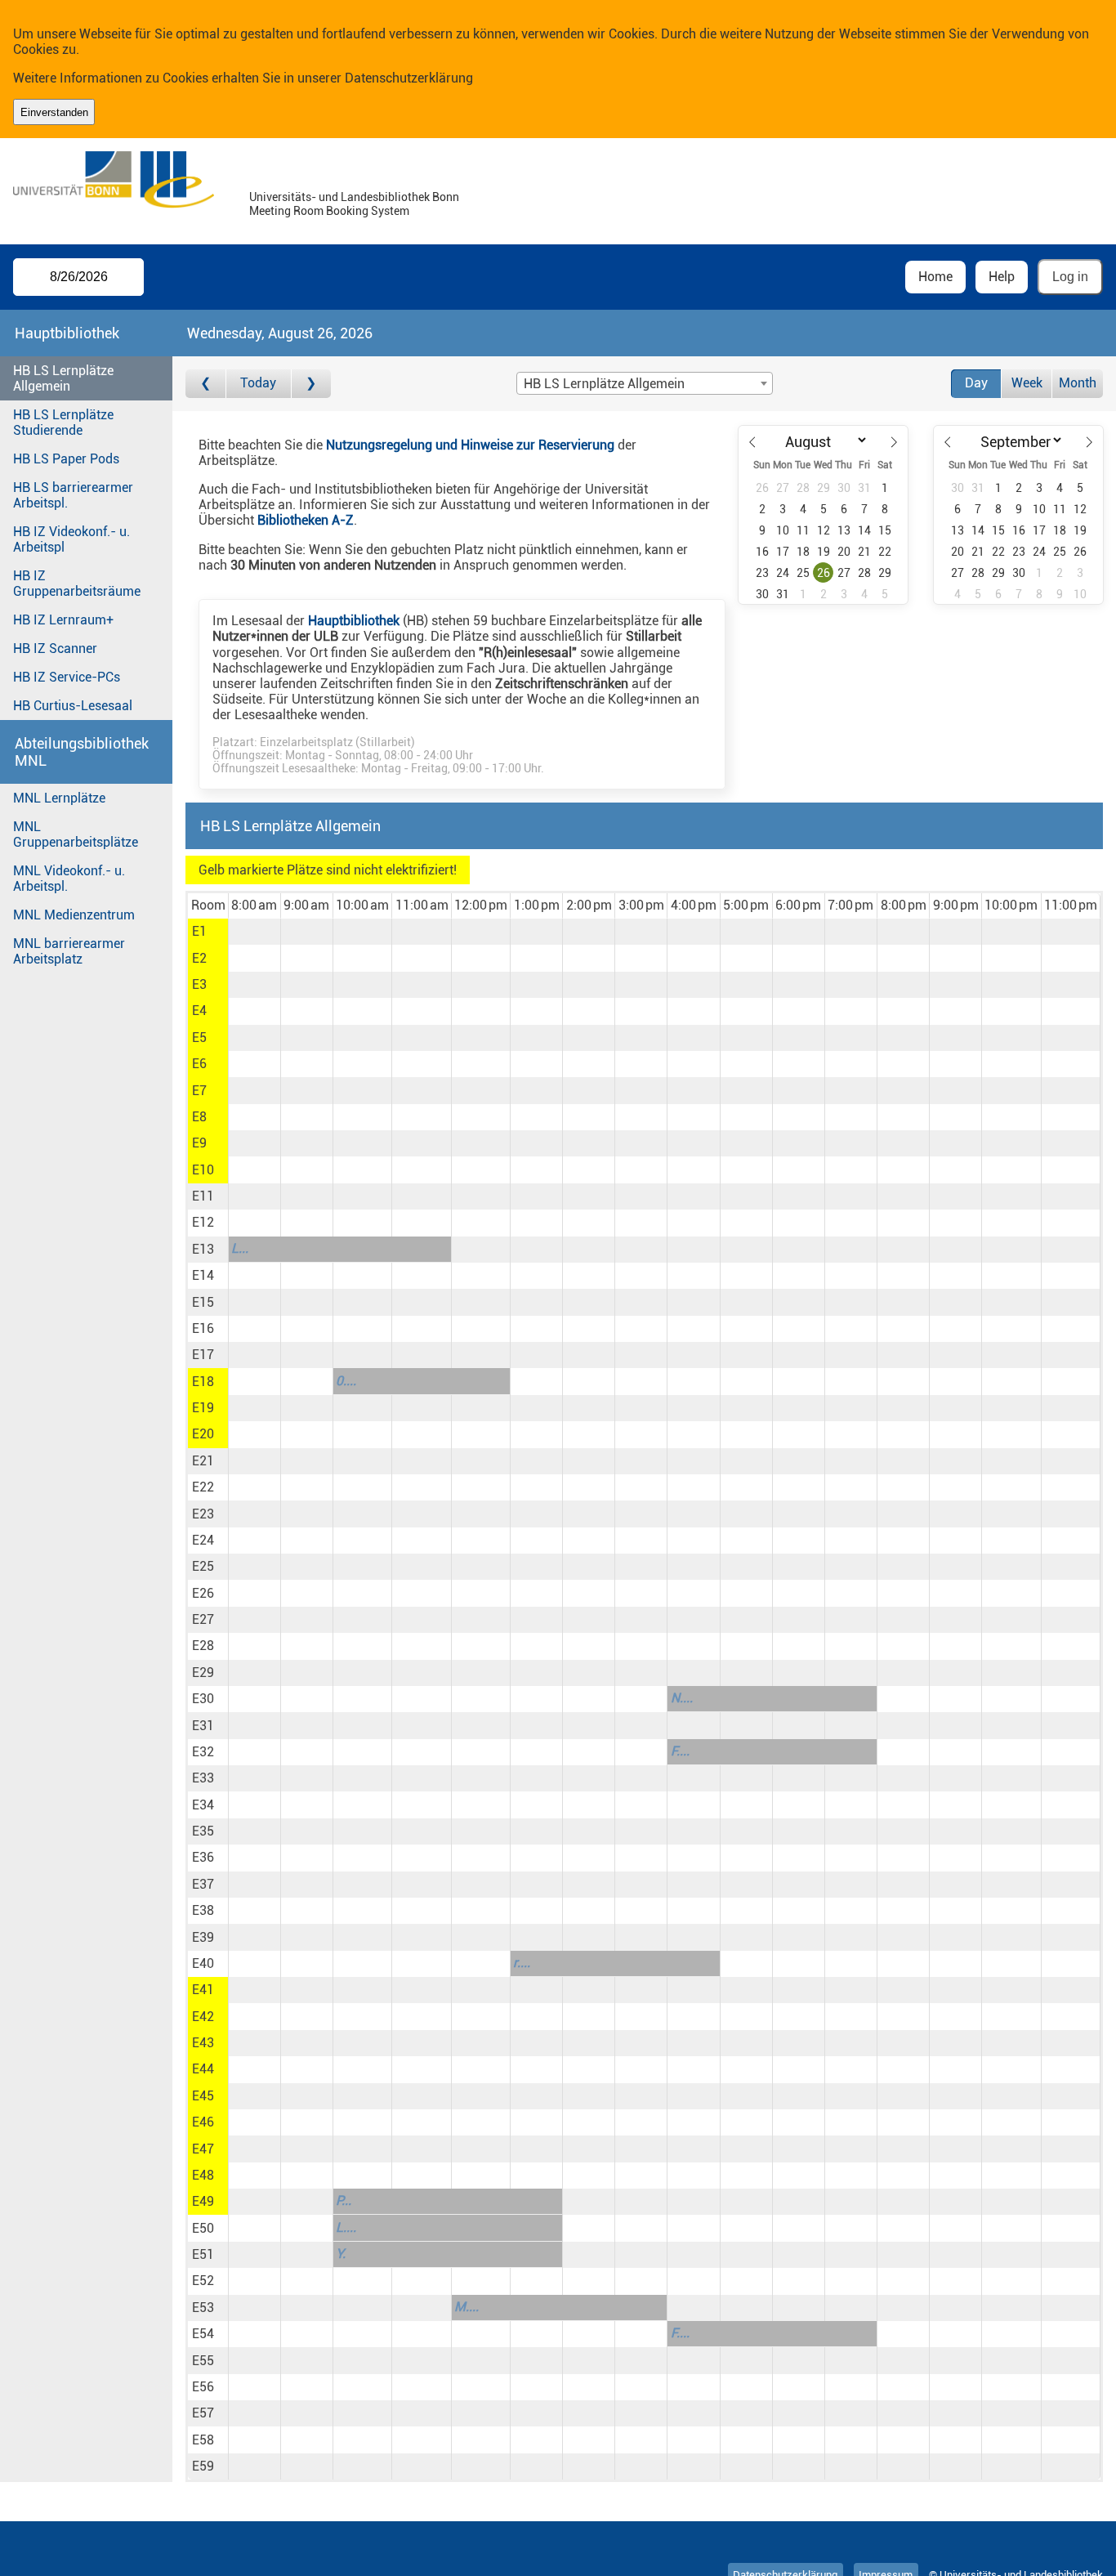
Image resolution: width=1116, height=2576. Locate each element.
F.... (680, 1751)
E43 (203, 2043)
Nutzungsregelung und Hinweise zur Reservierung (470, 445)
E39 (203, 1937)
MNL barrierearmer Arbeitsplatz (69, 951)
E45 (203, 2096)
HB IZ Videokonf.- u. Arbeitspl (71, 539)
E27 (203, 1619)
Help (1002, 277)
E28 (203, 1646)
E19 (203, 1408)
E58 (203, 2440)
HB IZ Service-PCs (67, 677)
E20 (203, 1434)
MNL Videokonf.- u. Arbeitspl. (69, 879)
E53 (203, 2308)
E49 (203, 2201)
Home (935, 277)
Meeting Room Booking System (329, 211)
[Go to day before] (205, 384)
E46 (203, 2122)
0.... (346, 1381)
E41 (203, 1990)
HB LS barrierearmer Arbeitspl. (73, 495)
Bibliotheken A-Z (306, 520)
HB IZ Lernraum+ (63, 620)
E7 (199, 1091)
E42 (203, 2017)
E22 (203, 1487)
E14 (203, 1275)
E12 (203, 1222)
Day (976, 383)
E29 (203, 1673)
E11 (203, 1196)
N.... (682, 1698)
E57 (203, 2413)
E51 (203, 2254)
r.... (522, 1963)
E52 (203, 2281)
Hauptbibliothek (354, 621)
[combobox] (645, 383)
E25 (203, 1566)
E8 (199, 1117)
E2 (199, 958)
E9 (199, 1143)
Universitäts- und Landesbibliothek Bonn (354, 197)
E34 (203, 1805)
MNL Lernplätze (59, 798)
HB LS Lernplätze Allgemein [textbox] (604, 384)
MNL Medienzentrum (74, 915)
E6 (199, 1064)
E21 (203, 1461)
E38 (203, 1910)
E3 (199, 984)
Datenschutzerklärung (409, 78)
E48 (203, 2175)
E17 (203, 1355)
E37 (203, 1884)
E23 (203, 1514)
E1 (199, 931)
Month (1078, 383)
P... (344, 2200)
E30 (203, 1699)
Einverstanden (54, 112)
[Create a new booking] (254, 932)
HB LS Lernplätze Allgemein (63, 378)
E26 (203, 1593)
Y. (341, 2254)
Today (258, 383)
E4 (199, 1011)
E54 (203, 2334)
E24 (203, 1540)
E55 (203, 2361)
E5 (199, 1038)
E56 (203, 2387)
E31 (203, 1726)
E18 (203, 1382)
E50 (203, 2228)
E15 (203, 1302)
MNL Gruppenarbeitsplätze (76, 834)
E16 (203, 1328)
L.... (346, 2227)
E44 (203, 2069)
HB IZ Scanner (55, 648)
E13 (203, 1249)
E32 (203, 1752)
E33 (203, 1778)
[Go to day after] (311, 384)
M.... (466, 2307)
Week (1027, 383)
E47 (203, 2149)
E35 (203, 1831)
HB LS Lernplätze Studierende (63, 423)
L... (240, 1248)
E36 (203, 1857)
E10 (203, 1170)
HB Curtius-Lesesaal (73, 706)
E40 (203, 1963)
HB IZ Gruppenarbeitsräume (77, 584)
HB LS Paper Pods (66, 459)
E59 (203, 2466)
